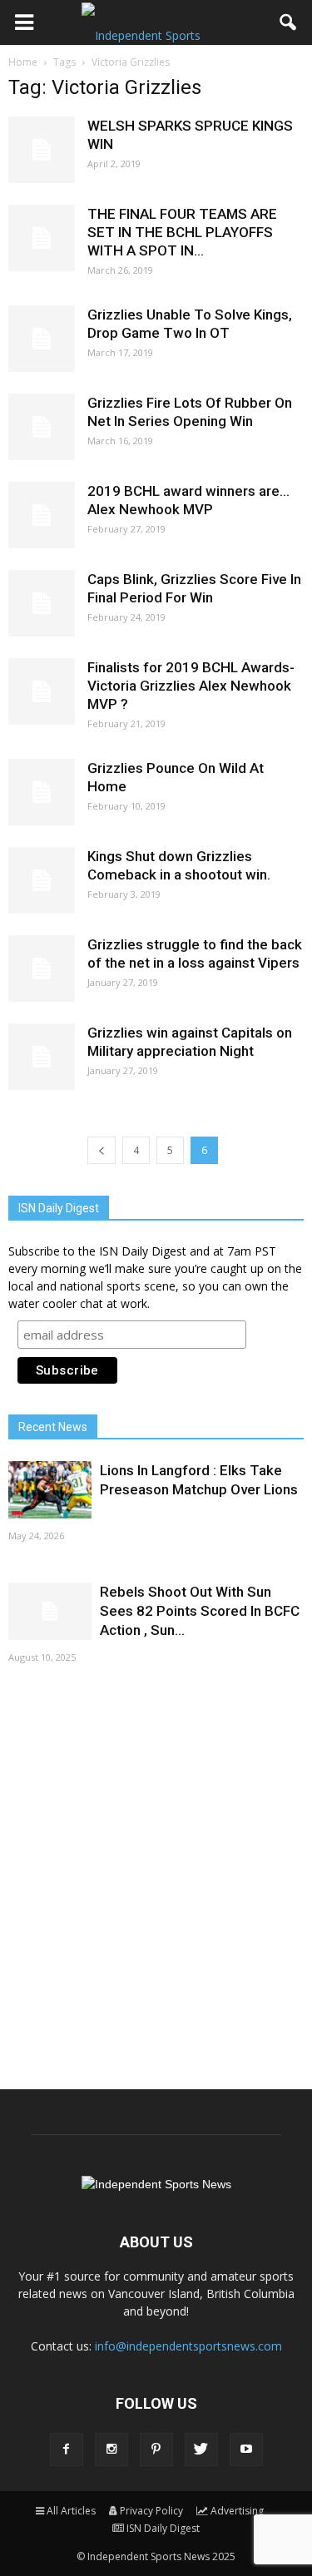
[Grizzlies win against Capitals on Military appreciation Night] (42, 1057)
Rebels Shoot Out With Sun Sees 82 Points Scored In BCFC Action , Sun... (200, 1611)
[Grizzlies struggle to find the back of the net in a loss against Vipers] (42, 968)
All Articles (71, 2511)
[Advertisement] (156, 1875)
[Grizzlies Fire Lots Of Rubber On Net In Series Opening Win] (42, 427)
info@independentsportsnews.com (188, 2346)
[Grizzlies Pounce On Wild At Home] (42, 792)
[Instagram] (111, 2450)
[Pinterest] (156, 2450)
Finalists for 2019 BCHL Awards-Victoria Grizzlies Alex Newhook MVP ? (191, 686)
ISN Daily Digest (163, 2528)
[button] (289, 22)
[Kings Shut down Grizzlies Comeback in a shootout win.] (42, 880)
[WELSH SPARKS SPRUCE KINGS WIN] (42, 150)
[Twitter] (201, 2450)
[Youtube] (246, 2450)
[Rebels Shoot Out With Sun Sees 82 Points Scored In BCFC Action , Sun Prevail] (50, 1611)
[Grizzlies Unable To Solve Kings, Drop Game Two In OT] (42, 339)
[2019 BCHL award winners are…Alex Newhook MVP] (42, 515)
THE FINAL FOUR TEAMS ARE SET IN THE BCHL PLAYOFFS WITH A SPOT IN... (182, 232)
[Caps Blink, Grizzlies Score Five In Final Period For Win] (42, 603)
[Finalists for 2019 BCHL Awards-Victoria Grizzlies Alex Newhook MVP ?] (42, 691)
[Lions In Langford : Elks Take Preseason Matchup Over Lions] (50, 1490)
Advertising (237, 2511)
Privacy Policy (151, 2511)
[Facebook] (67, 2450)
